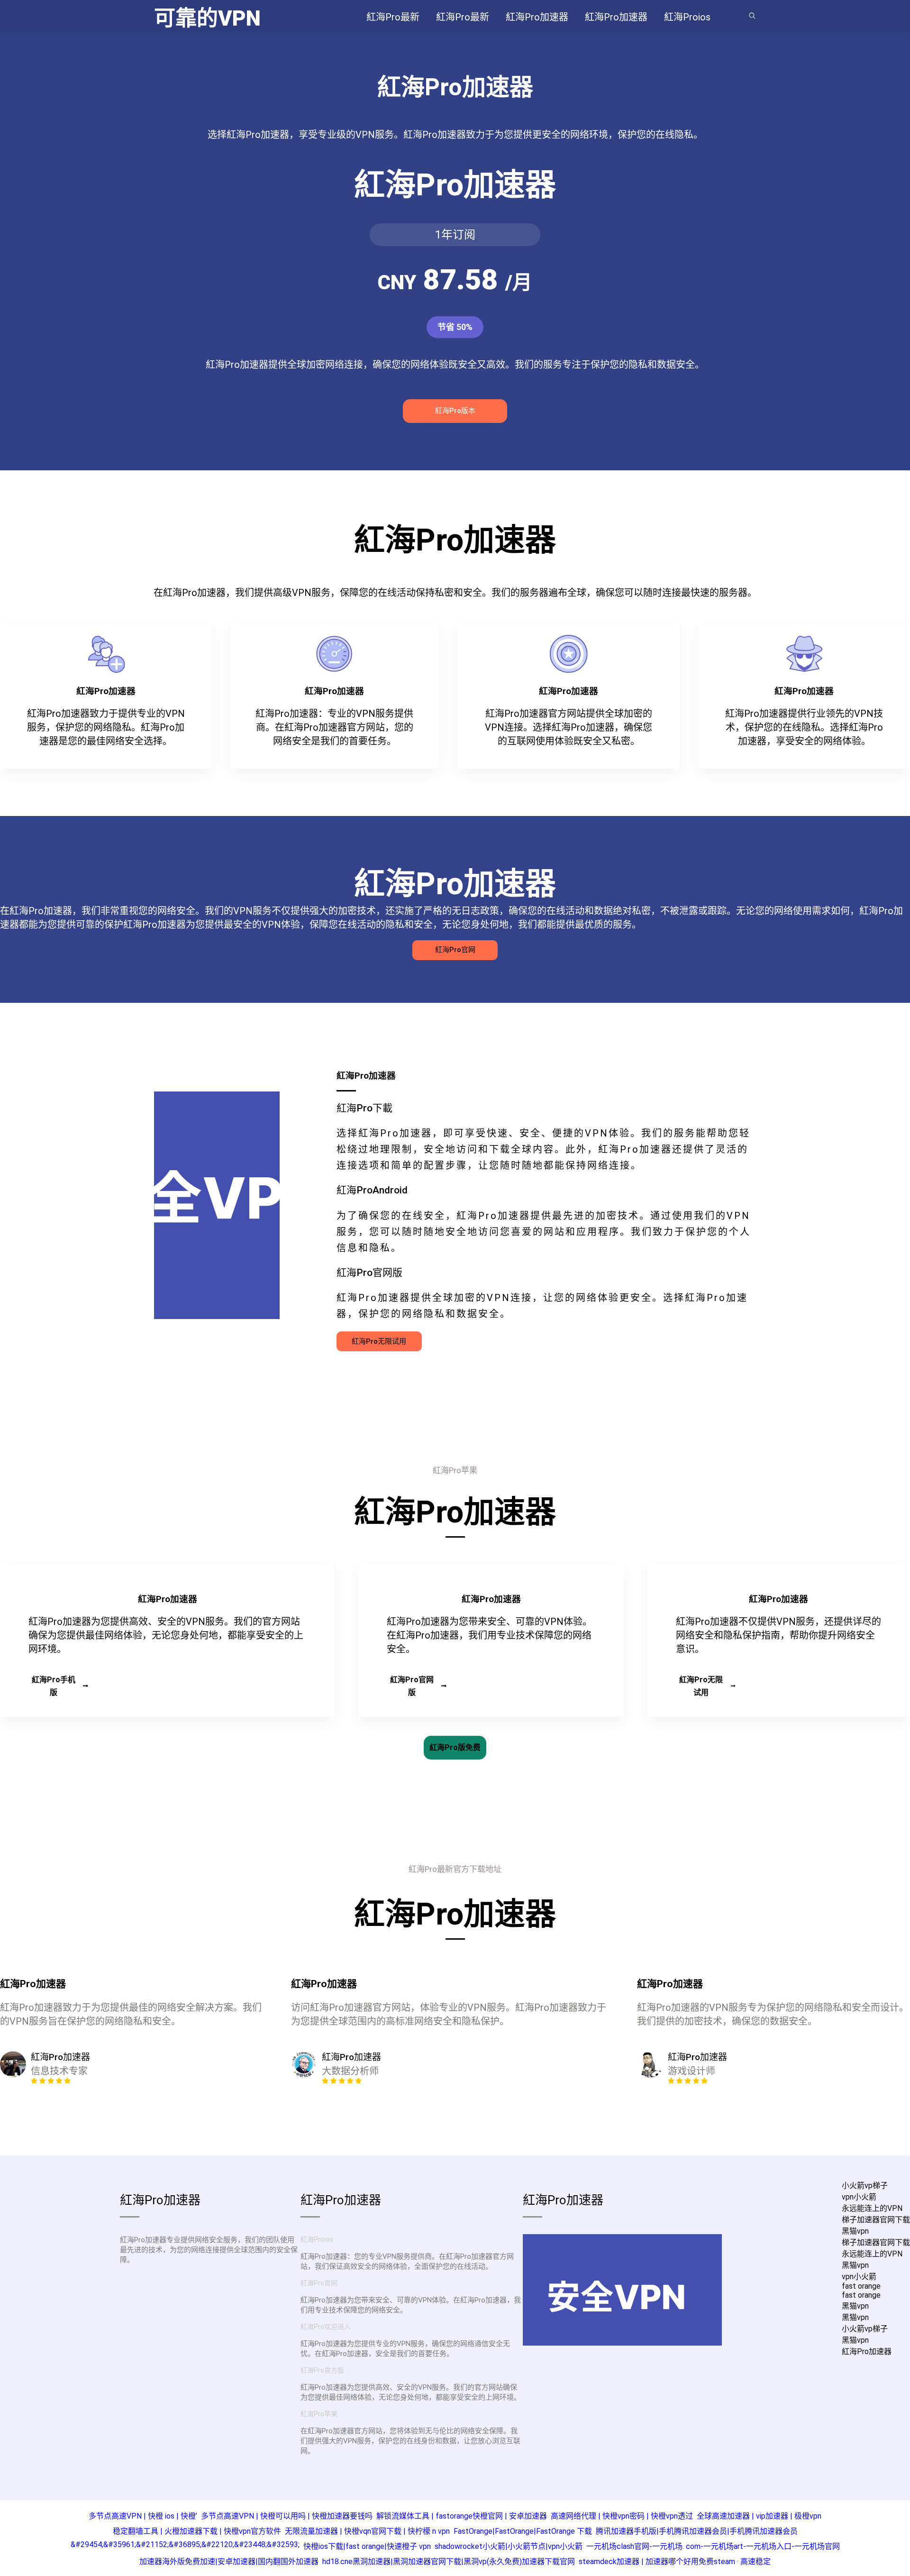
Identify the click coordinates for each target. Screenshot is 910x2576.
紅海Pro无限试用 (379, 1341)
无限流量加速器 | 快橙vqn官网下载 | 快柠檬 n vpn (367, 2531)
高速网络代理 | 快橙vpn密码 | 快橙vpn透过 (622, 2516)
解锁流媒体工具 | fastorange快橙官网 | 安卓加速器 (462, 2516)
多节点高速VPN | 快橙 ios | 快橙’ (143, 2516)
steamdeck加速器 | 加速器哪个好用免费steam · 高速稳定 (675, 2562)
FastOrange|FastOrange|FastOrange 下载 (523, 2531)
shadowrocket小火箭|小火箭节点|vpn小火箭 (509, 2546)
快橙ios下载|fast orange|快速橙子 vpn (367, 2546)
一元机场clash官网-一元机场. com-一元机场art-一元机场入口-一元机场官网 (713, 2546)
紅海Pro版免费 (455, 1747)
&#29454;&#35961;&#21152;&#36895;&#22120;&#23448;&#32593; (185, 2544)
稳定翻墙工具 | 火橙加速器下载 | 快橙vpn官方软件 (197, 2531)
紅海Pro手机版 (54, 1686)
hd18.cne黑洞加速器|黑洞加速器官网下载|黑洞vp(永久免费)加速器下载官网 (449, 2562)
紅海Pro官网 (455, 950)
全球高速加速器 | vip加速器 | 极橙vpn (759, 2516)
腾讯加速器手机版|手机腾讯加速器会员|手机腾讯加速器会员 (697, 2531)
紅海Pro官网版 (412, 1686)
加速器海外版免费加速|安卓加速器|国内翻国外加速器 (229, 2562)
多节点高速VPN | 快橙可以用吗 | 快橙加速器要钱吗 (287, 2516)
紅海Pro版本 (455, 411)
